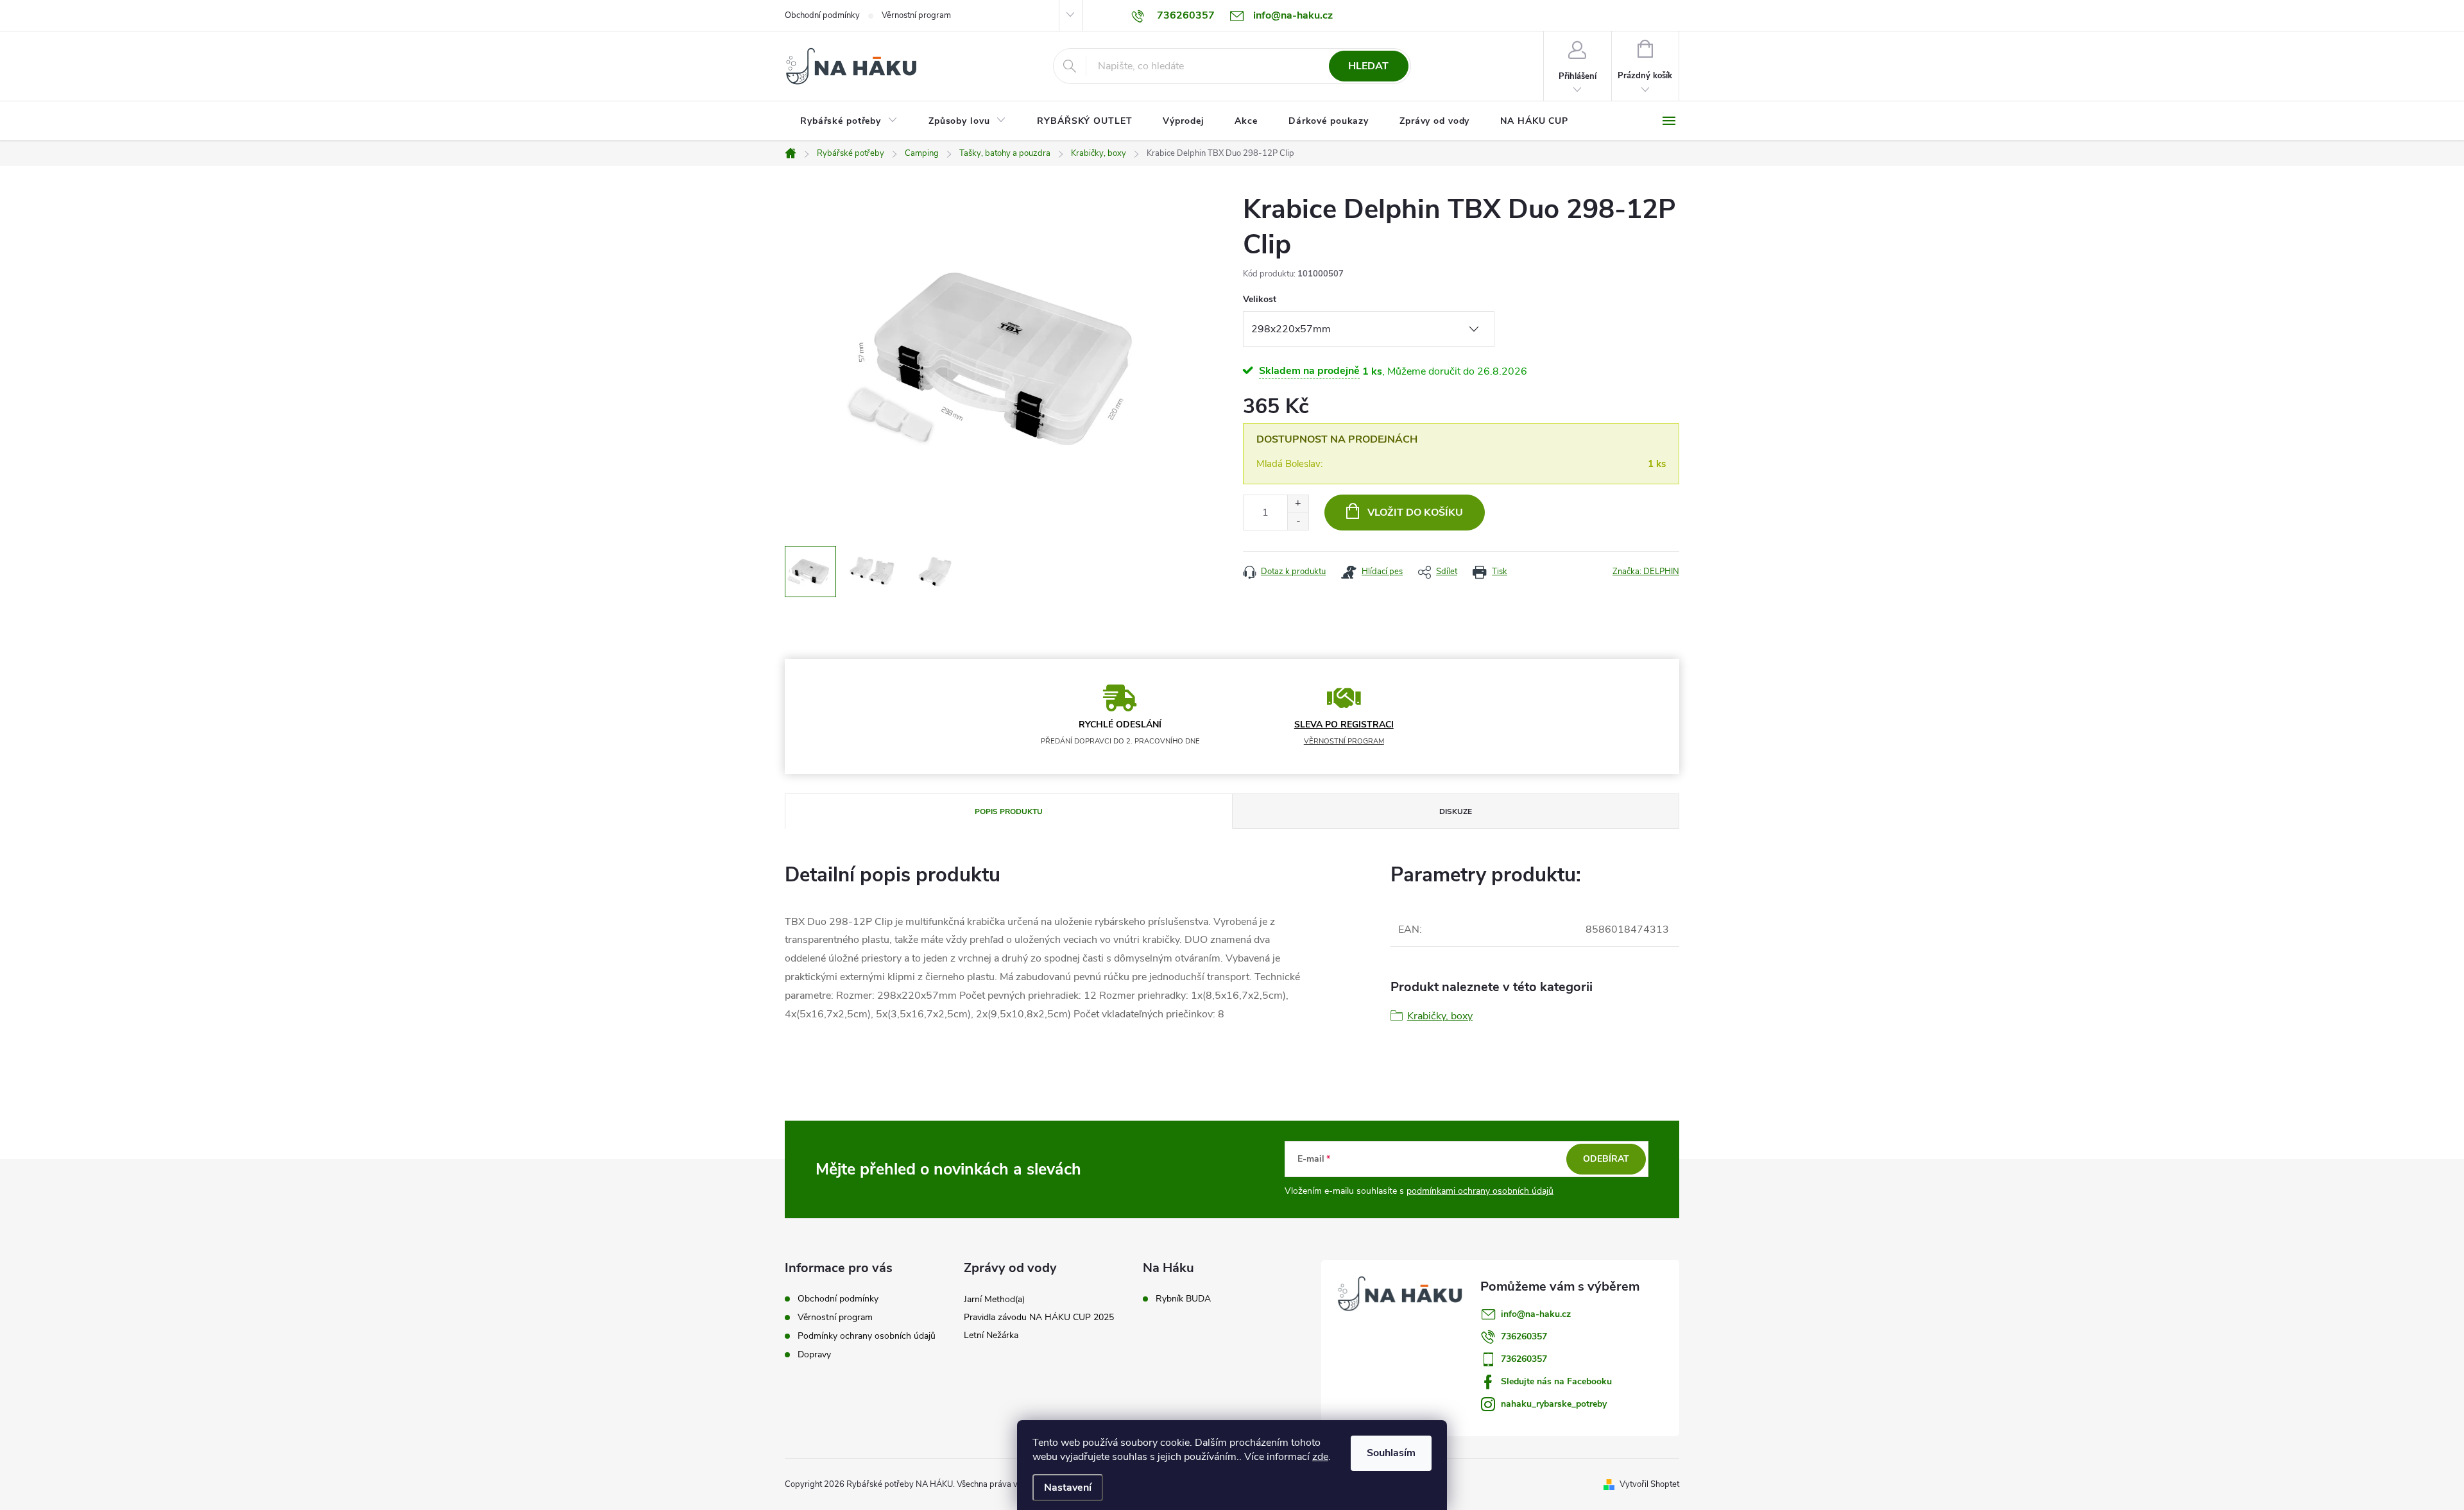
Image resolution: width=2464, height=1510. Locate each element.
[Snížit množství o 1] (1298, 521)
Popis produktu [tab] (1009, 811)
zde (1320, 1457)
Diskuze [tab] (1456, 811)
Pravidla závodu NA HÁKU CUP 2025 (1039, 1317)
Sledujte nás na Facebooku (1556, 1381)
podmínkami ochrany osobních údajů (1480, 1191)
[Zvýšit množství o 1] (1298, 504)
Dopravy (814, 1354)
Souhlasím (1391, 1453)
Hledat (1368, 66)
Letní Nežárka (991, 1335)
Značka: (1646, 572)
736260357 (1524, 1336)
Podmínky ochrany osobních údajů (867, 1336)
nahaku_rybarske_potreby (1554, 1404)
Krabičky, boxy (1440, 1016)
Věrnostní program (916, 15)
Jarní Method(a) (994, 1299)
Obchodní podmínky (822, 15)
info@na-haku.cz (1536, 1314)
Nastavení (1068, 1488)
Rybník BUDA (1183, 1299)
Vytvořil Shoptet (1649, 1484)
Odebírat (1606, 1159)
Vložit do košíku (1415, 513)
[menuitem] (849, 121)
